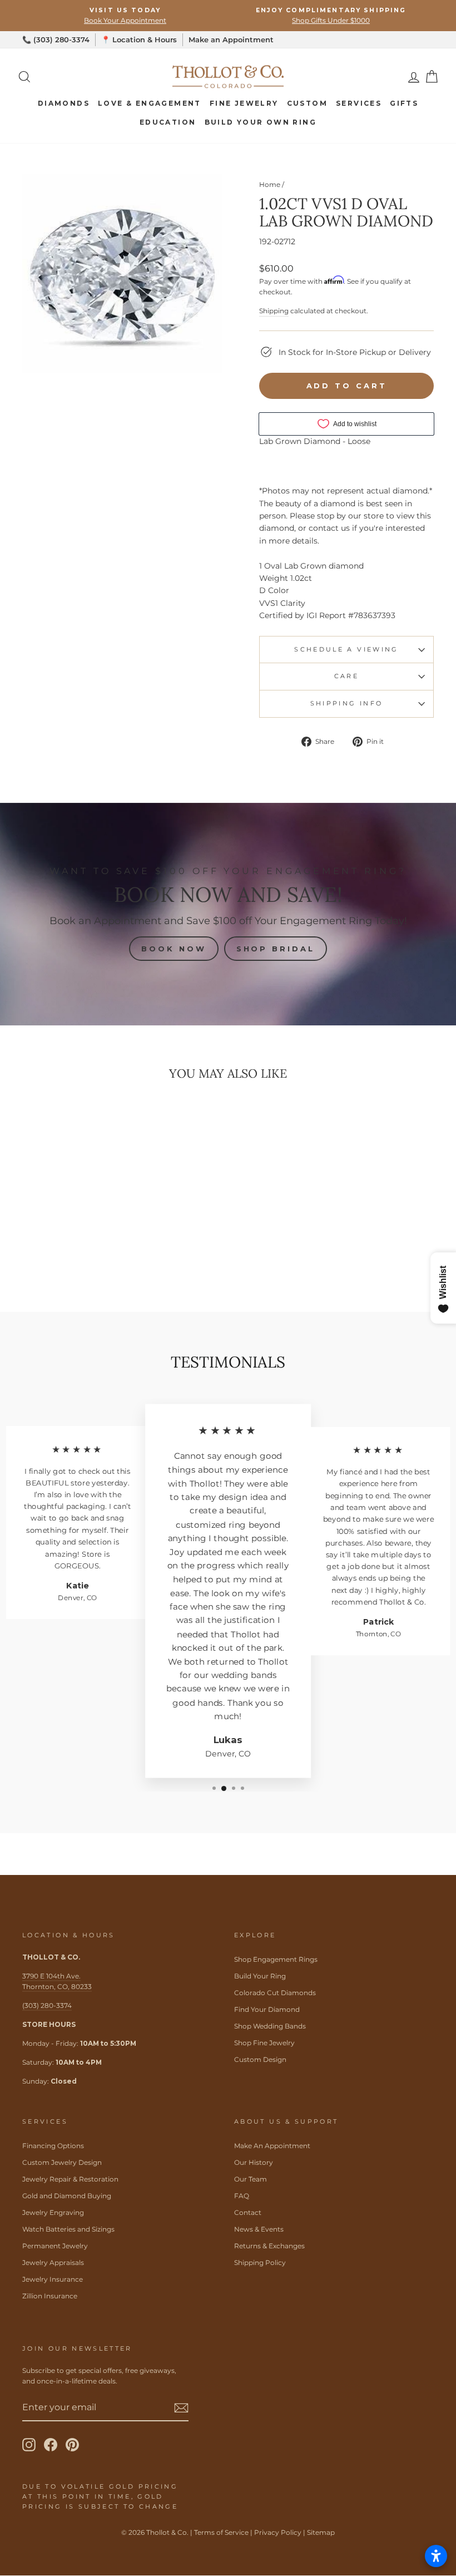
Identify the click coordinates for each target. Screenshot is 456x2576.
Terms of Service (221, 2532)
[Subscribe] (181, 2408)
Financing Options (53, 2146)
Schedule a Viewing (346, 649)
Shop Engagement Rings (276, 1959)
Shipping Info (347, 703)
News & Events (259, 2229)
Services (359, 103)
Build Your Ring (260, 1976)
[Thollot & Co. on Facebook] (51, 2445)
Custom (307, 103)
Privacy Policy (278, 2532)
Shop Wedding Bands (270, 2026)
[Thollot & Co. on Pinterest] (72, 2445)
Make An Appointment (272, 2146)
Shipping (274, 311)
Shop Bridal (276, 949)
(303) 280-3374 (47, 2005)
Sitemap (321, 2532)
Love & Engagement (150, 103)
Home (270, 184)
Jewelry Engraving (53, 2212)
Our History (254, 2162)
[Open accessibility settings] (436, 2556)
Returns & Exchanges (269, 2246)
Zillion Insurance (50, 2296)
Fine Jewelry (244, 103)
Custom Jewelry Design (62, 2162)
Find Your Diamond (267, 2009)
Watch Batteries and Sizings (68, 2229)
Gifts (404, 103)
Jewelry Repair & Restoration (70, 2179)
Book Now (174, 949)
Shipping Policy (260, 2262)
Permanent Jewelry (55, 2246)
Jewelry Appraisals (53, 2262)
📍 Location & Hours (139, 40)
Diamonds (64, 103)
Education (168, 122)
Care (346, 676)
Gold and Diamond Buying (67, 2196)
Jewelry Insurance (53, 2279)
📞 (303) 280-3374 (56, 40)
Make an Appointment (231, 40)
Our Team (251, 2179)
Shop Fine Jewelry (264, 2043)
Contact (248, 2212)
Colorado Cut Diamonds (275, 1993)
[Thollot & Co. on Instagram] (29, 2445)
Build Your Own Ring (261, 122)
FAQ (242, 2196)
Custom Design (260, 2059)
